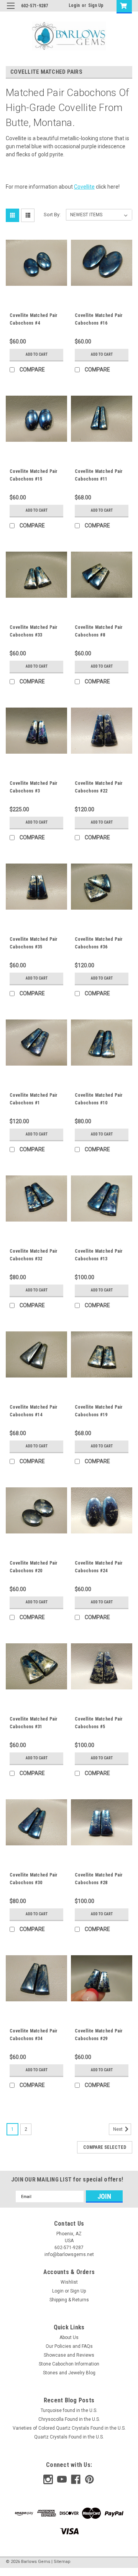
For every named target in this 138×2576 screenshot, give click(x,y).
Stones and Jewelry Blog (69, 2373)
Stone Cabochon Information (69, 2364)
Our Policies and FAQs (69, 2346)
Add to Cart (37, 354)
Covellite (84, 187)
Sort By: (52, 215)
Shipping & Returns (69, 2300)
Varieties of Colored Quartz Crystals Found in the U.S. (69, 2428)
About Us (69, 2337)
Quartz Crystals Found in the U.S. (69, 2437)
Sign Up (96, 5)
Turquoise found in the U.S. (69, 2410)
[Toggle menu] (11, 11)
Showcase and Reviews (69, 2355)
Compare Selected (105, 2147)
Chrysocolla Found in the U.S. (69, 2419)
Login (74, 5)
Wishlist (69, 2282)
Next (118, 2129)
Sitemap (62, 2562)
